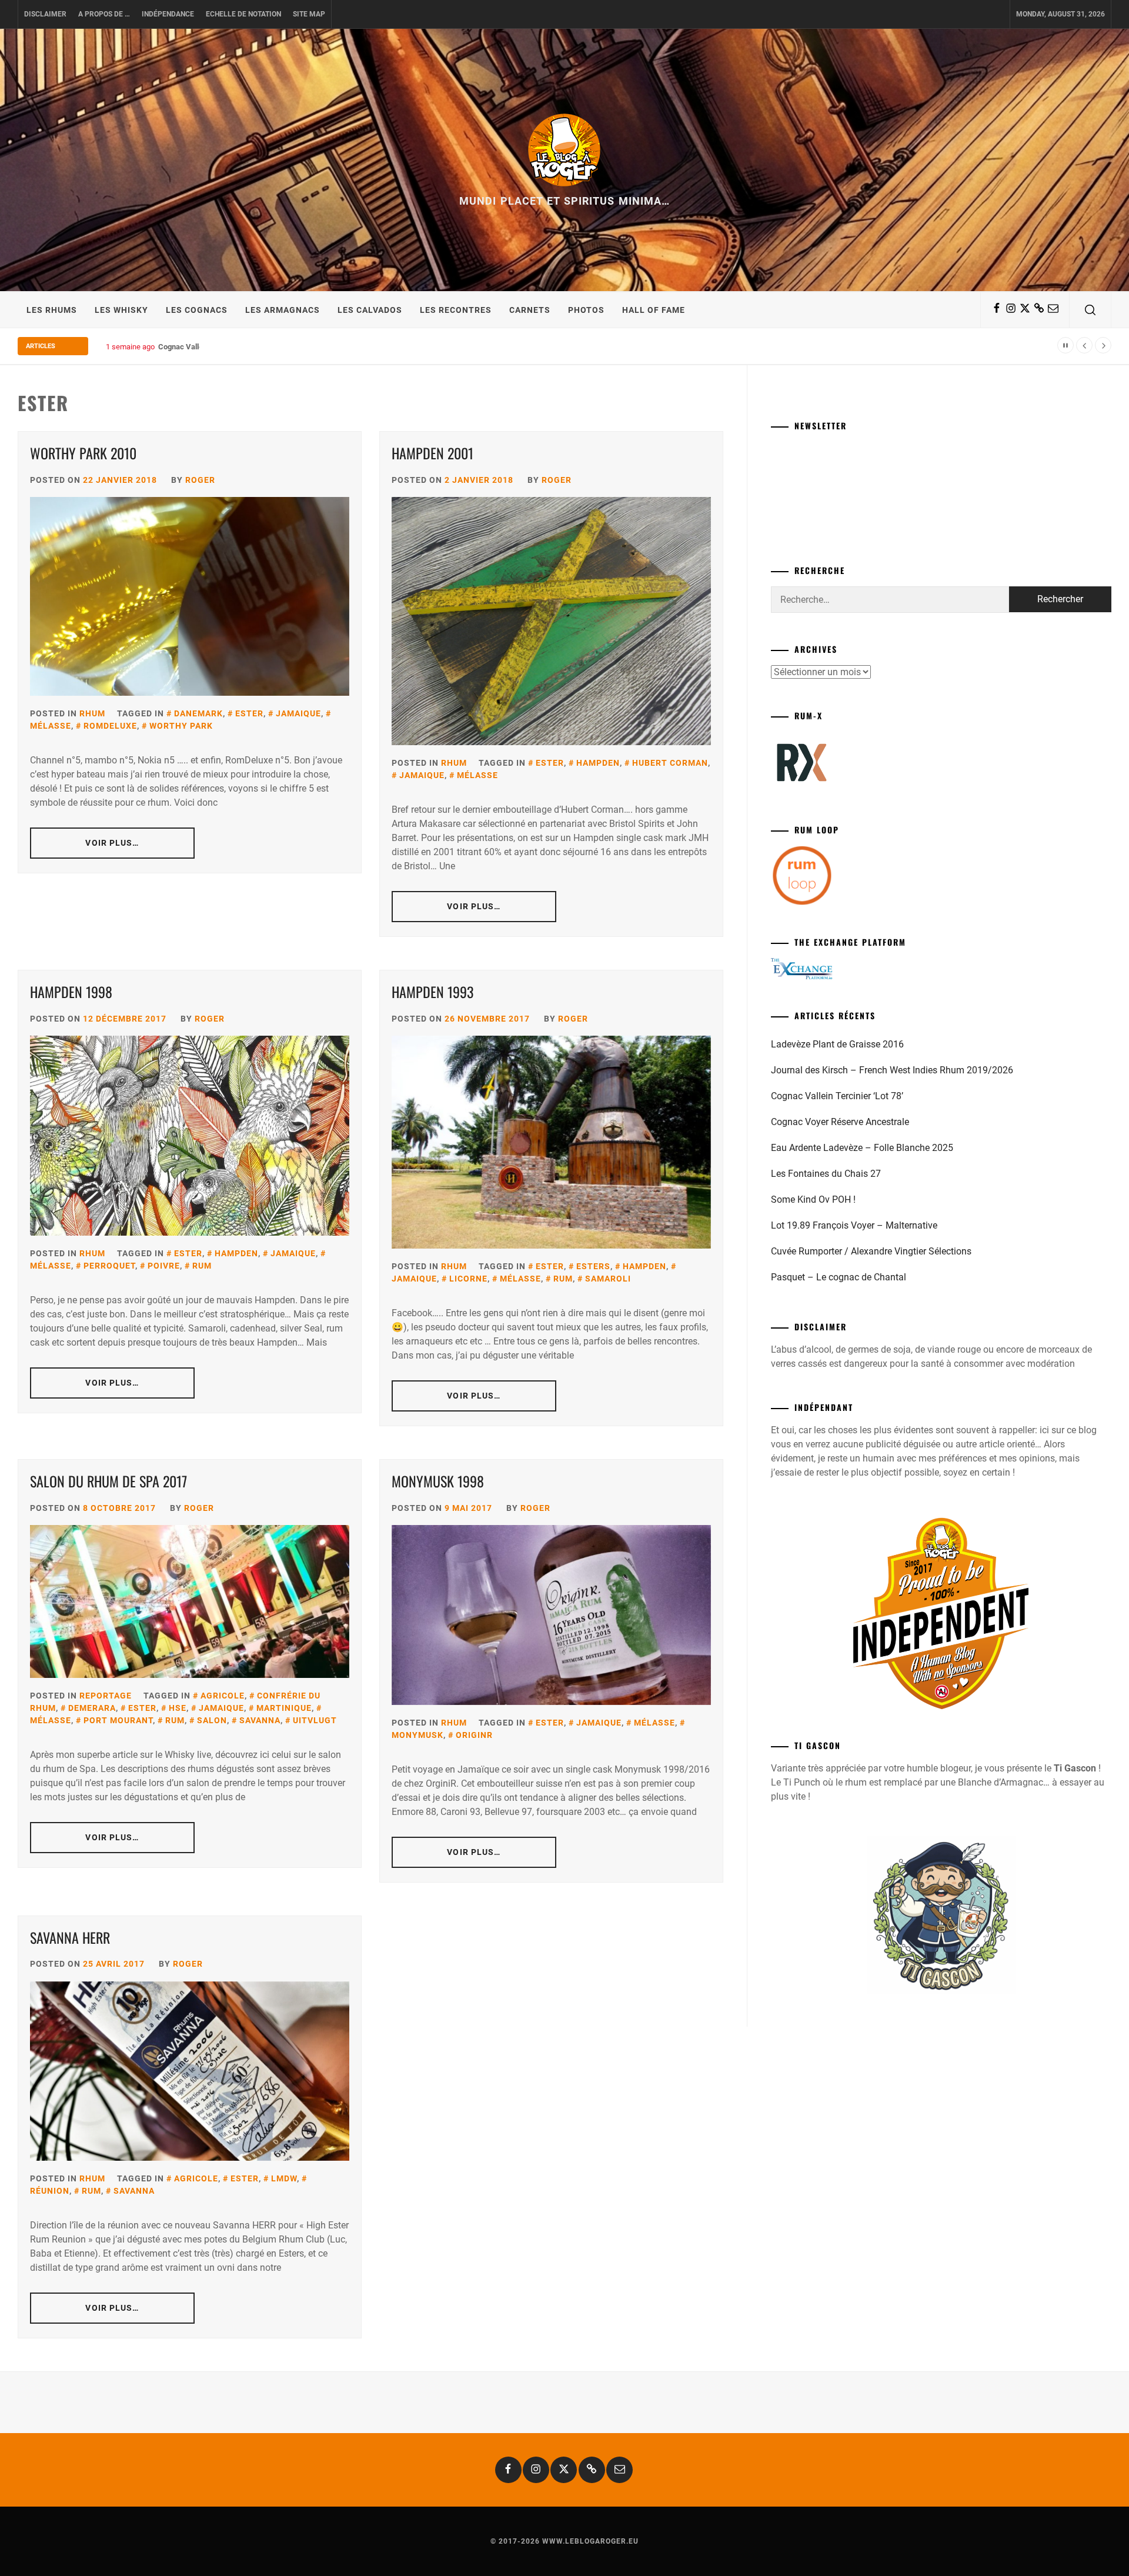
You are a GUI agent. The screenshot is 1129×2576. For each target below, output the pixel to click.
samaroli (608, 1279)
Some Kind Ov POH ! (813, 1199)
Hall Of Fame (654, 310)
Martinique (284, 1708)
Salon (212, 1720)
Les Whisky (121, 310)
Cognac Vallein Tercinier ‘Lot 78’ (837, 1096)
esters (593, 1266)
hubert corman (670, 763)
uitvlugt (315, 1720)
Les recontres (456, 310)
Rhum (92, 713)
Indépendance (168, 14)
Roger (200, 480)
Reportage (106, 1696)
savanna (260, 1720)
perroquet (109, 1266)
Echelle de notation (243, 14)
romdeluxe (110, 726)
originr (474, 1735)
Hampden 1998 (71, 992)
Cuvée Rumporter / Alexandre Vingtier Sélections (871, 1251)
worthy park (181, 726)
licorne (468, 1279)
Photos (586, 310)
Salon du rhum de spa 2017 (108, 1481)
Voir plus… (112, 843)
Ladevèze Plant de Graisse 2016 (837, 1044)
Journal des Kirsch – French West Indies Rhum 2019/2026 (892, 1070)
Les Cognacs (197, 310)
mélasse (477, 775)
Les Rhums (52, 310)
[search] (1090, 310)
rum (202, 1266)
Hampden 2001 (432, 453)
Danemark (198, 713)
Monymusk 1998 (438, 1481)
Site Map (309, 14)
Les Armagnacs (283, 310)
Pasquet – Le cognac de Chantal (839, 1277)
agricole (223, 1696)
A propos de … (104, 14)
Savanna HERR (70, 1937)
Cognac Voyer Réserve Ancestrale (840, 1122)
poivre (164, 1266)
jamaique (298, 713)
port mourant (118, 1720)
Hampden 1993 (432, 992)
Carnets (530, 310)
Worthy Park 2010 (83, 453)
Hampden (598, 763)
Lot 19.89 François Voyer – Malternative (854, 1225)
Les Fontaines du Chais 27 (826, 1174)
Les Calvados (370, 310)
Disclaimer (45, 14)
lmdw (284, 2178)
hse (178, 1708)
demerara (92, 1708)
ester (249, 713)
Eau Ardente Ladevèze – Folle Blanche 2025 (862, 1148)
